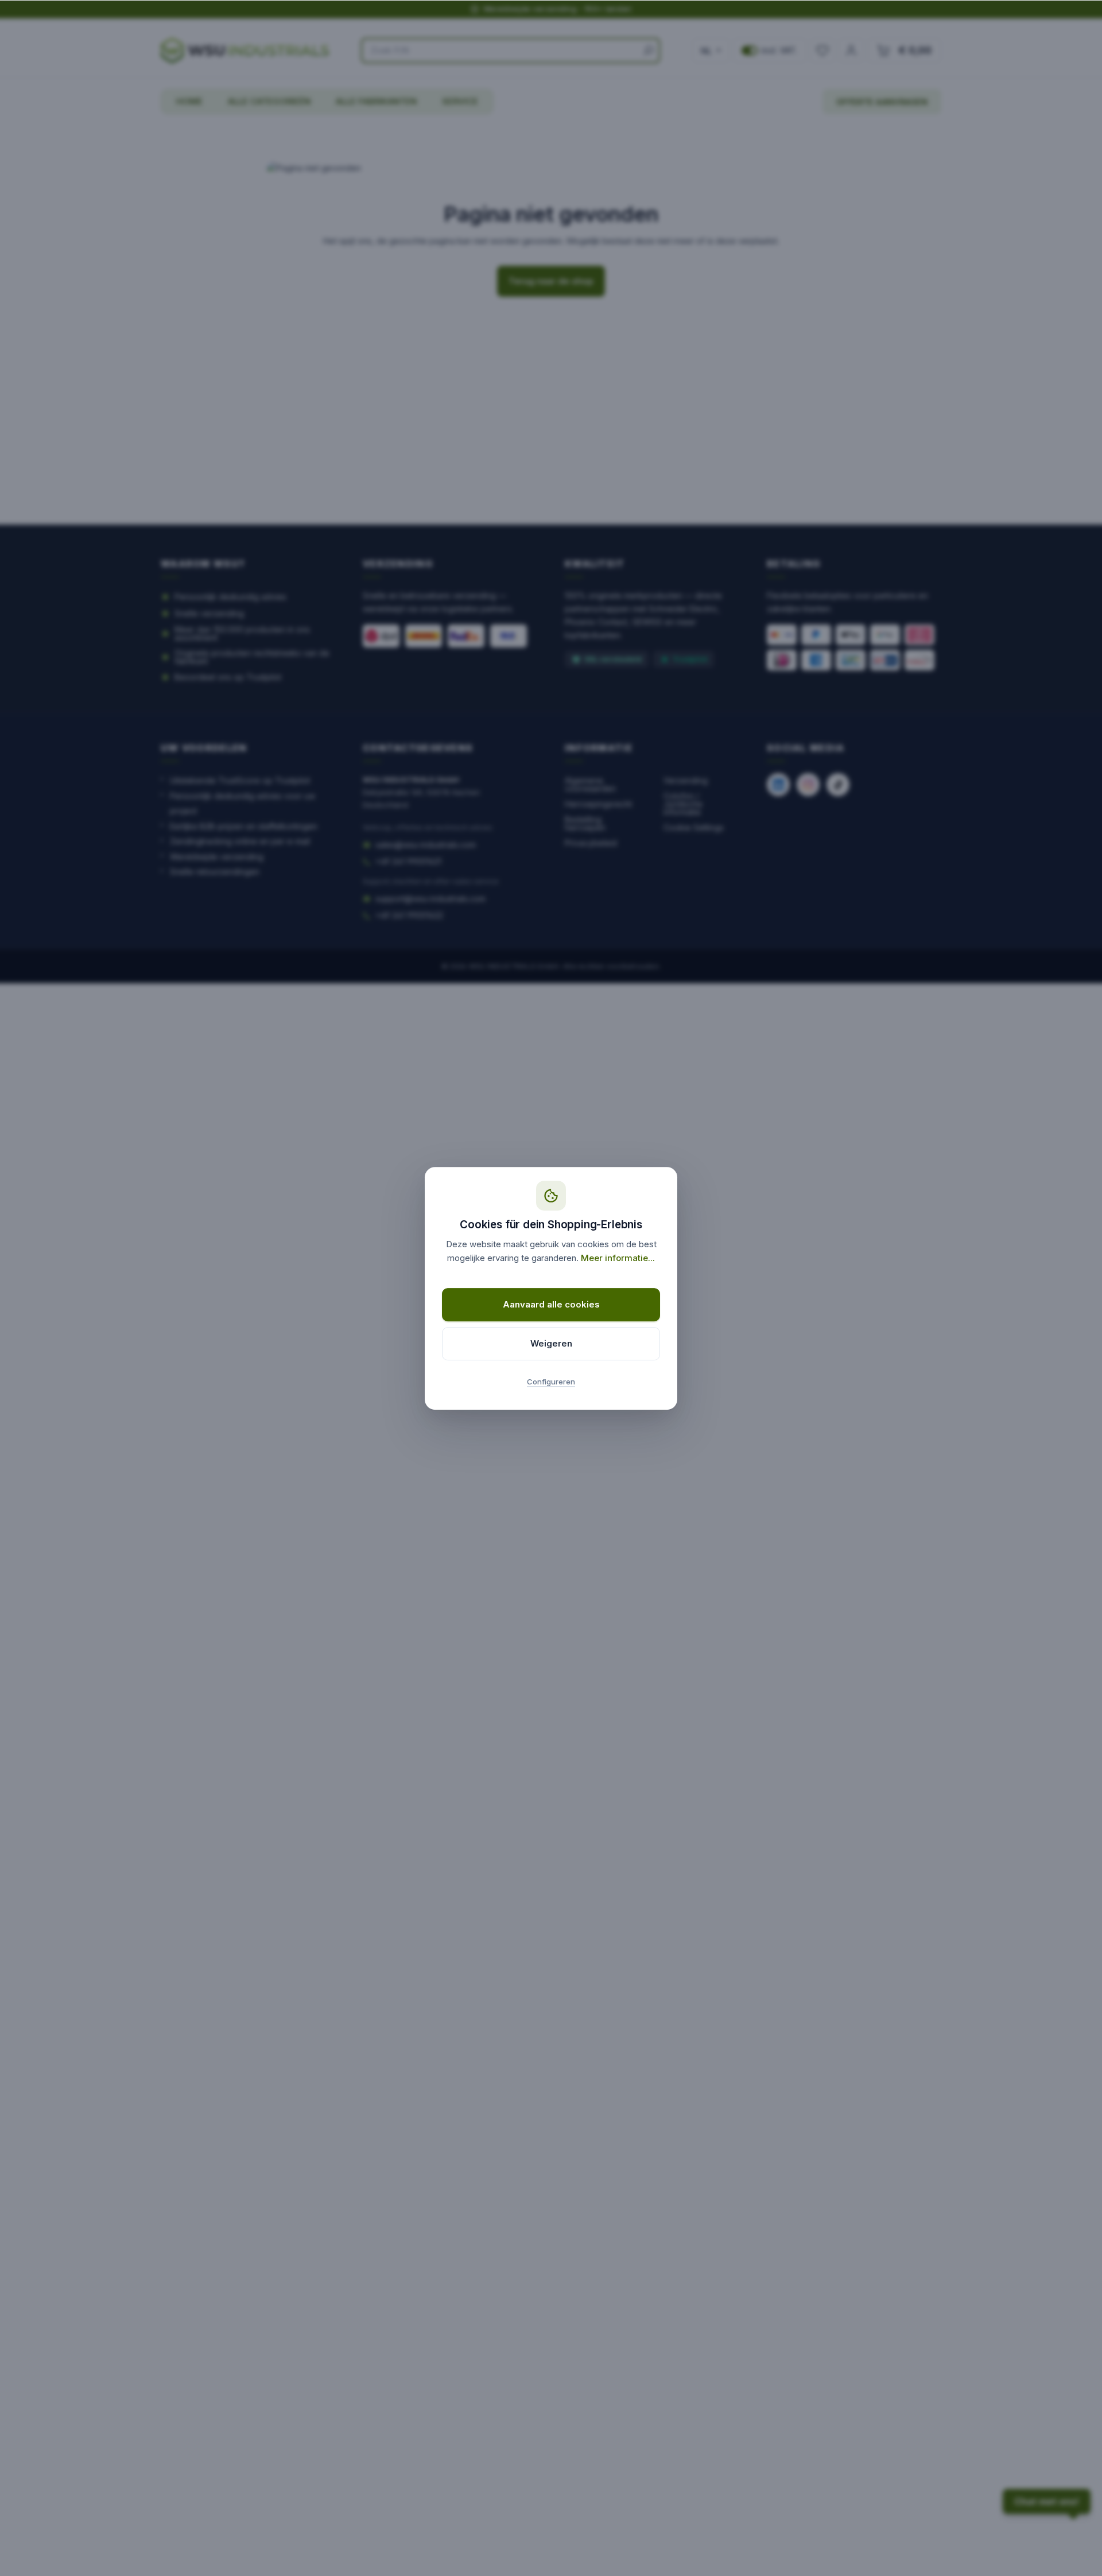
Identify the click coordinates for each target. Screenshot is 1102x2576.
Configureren (551, 1382)
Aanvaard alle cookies (551, 1304)
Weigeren (551, 1343)
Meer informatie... (618, 1258)
